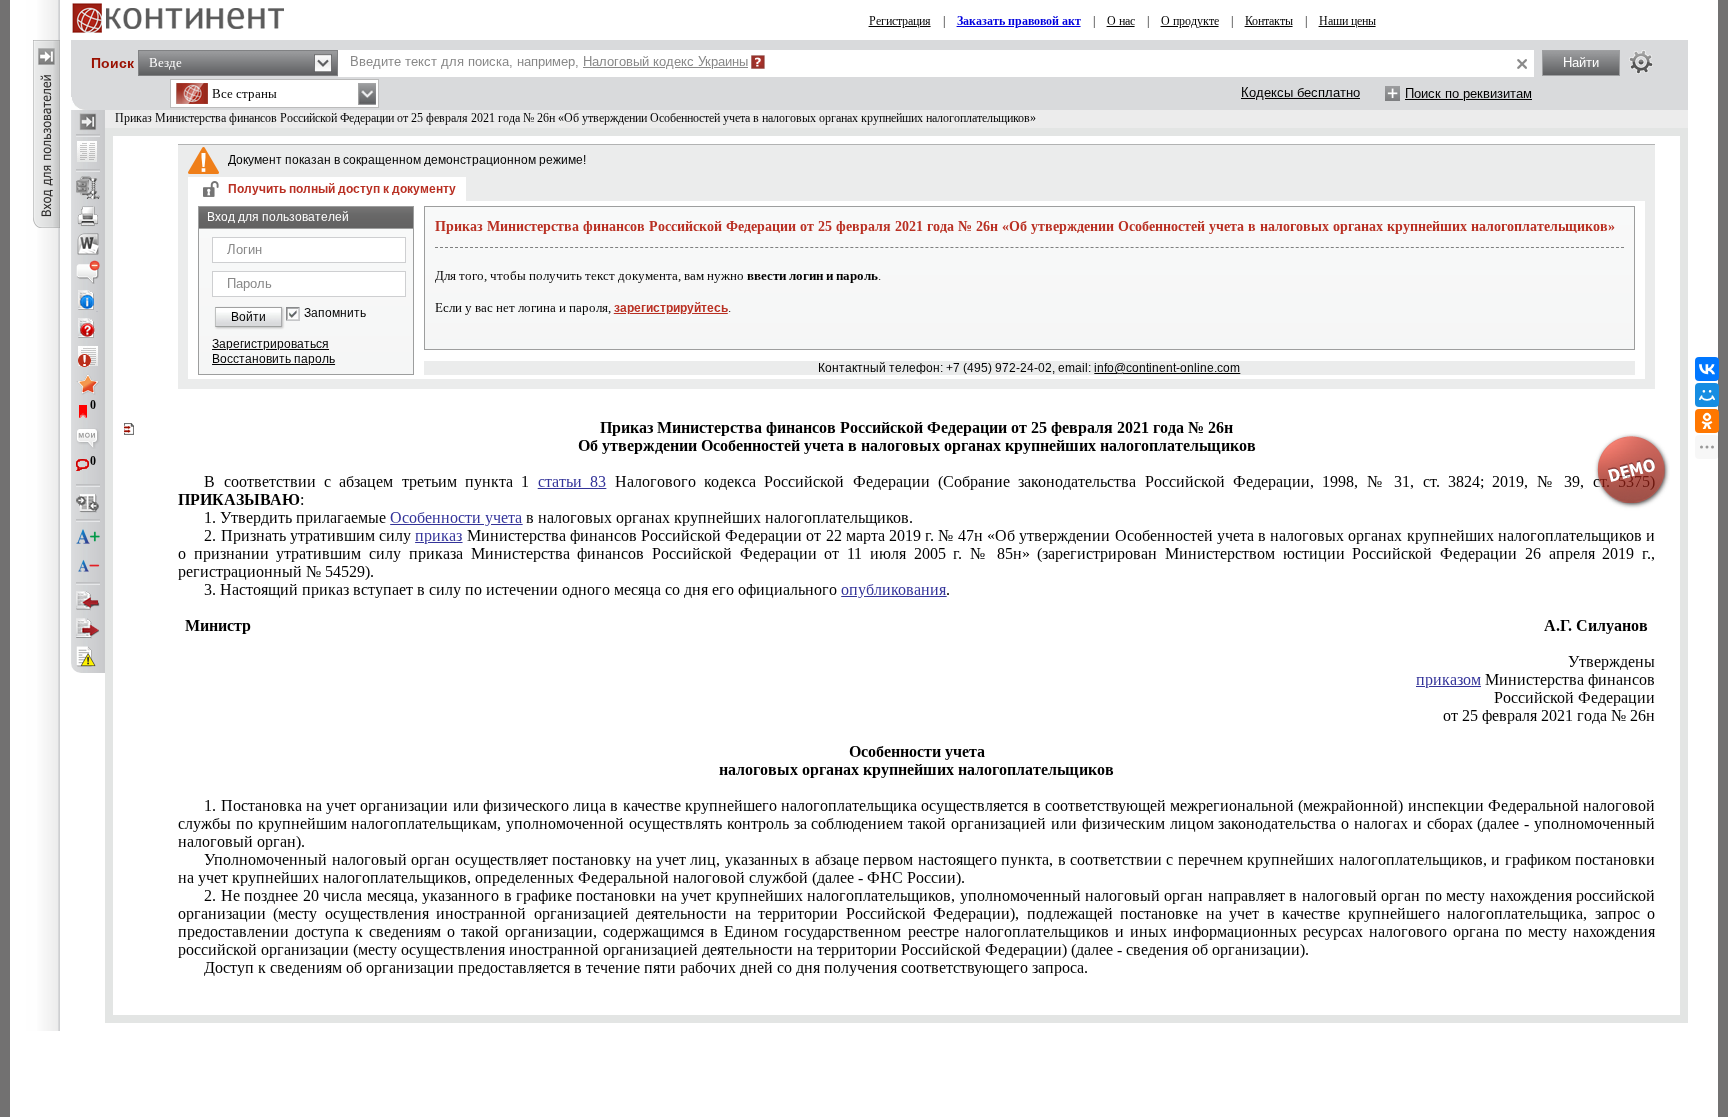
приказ (438, 535)
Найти (1581, 62)
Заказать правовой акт (1019, 21)
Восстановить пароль (273, 359)
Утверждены (1611, 661)
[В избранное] (88, 384)
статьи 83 (572, 481)
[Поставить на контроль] (88, 356)
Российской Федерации (1574, 697)
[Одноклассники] (1707, 421)
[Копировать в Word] (88, 244)
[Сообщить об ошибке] (88, 657)
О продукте (1190, 21)
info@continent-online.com (1167, 368)
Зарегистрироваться (270, 344)
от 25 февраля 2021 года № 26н (1549, 715)
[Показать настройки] (1641, 62)
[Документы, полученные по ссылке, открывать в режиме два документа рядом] (88, 153)
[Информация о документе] (88, 300)
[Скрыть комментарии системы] (88, 272)
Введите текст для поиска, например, (549, 61)
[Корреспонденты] (88, 601)
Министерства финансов (1535, 679)
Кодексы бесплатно (1300, 92)
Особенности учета (456, 517)
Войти (248, 317)
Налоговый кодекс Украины (665, 61)
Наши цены (1347, 21)
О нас (1121, 21)
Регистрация (900, 21)
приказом (1448, 679)
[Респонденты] (88, 629)
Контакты (1269, 21)
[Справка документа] (88, 328)
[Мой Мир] (1707, 395)
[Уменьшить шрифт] (88, 566)
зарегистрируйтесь (671, 308)
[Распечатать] (88, 216)
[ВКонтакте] (1707, 369)
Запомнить (335, 313)
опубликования (893, 589)
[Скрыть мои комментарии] (88, 440)
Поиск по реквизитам (1468, 93)
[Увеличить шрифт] (88, 538)
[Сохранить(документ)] (88, 188)
